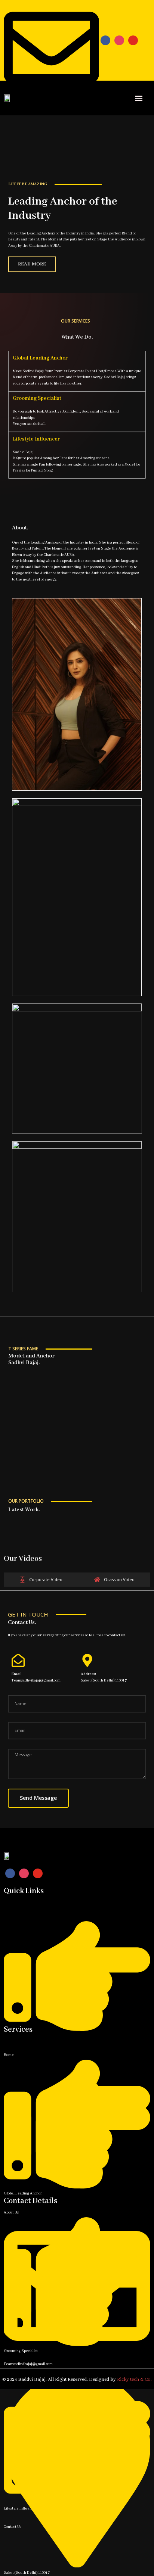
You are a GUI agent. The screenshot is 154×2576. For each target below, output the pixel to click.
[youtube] (133, 40)
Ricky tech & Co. (134, 2379)
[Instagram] (119, 40)
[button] (138, 98)
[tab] (41, 1580)
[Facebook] (105, 40)
